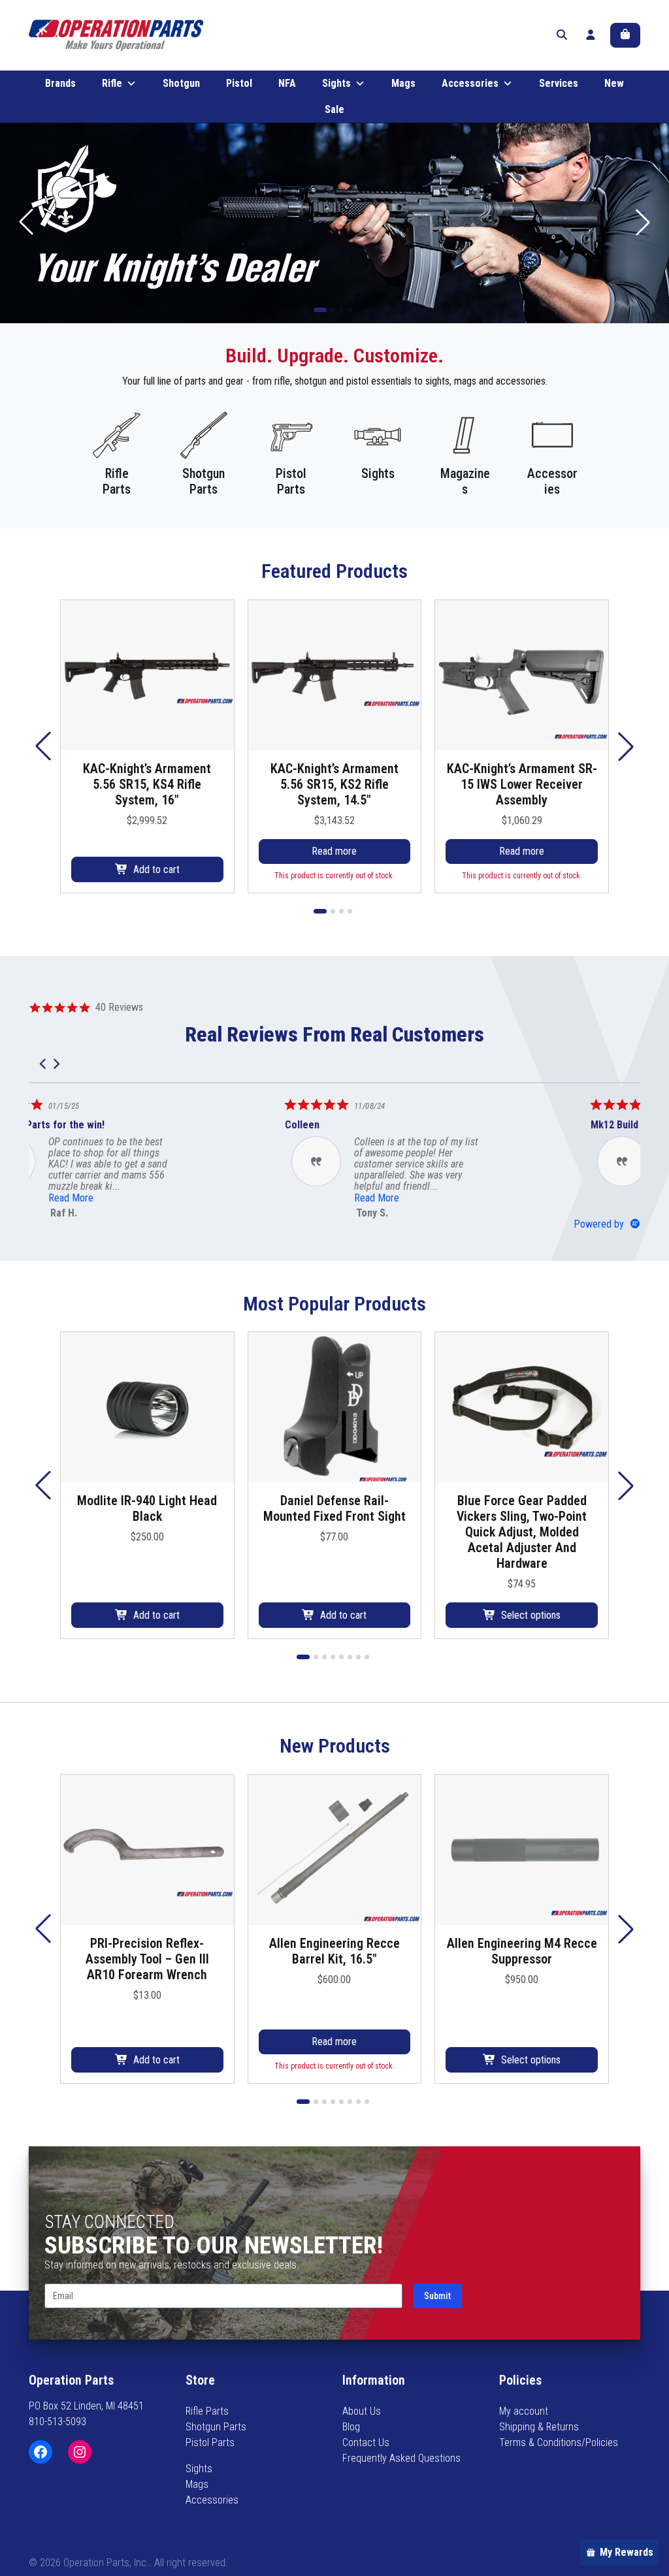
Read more (334, 851)
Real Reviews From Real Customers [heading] (334, 1034)
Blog (351, 2427)
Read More (119, 1198)
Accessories (470, 83)
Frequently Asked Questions (401, 2458)
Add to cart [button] (156, 869)
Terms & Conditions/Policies (559, 2442)
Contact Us (366, 2442)
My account (524, 2411)
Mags (403, 83)
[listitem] (127, 1157)
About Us (362, 2411)
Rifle (112, 83)
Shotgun (181, 83)
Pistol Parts (210, 2442)
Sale (334, 109)
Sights (336, 83)
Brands (60, 83)
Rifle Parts (207, 2411)
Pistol (239, 83)
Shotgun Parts (216, 2427)
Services (559, 83)
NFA (287, 83)
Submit (437, 2296)
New (614, 83)
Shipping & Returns (539, 2427)
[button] (643, 222)
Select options (531, 1615)
